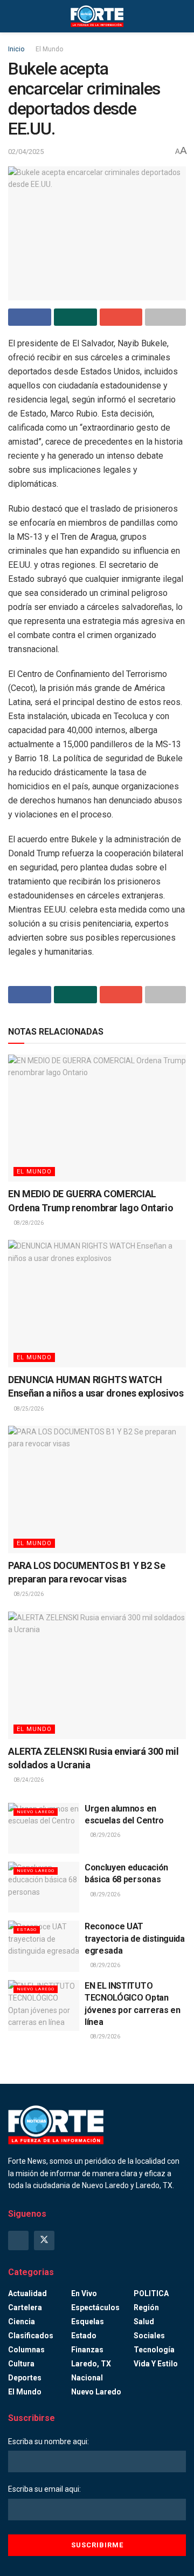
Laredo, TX (91, 2364)
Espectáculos (95, 2307)
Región (146, 2307)
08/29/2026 (105, 1835)
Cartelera (25, 2307)
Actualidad (27, 2293)
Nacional (87, 2378)
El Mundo (49, 49)
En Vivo (84, 2293)
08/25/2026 (28, 1409)
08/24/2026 (28, 1780)
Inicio (16, 49)
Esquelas (88, 2322)
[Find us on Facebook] (18, 2240)
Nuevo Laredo (36, 1812)
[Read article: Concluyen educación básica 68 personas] (44, 1887)
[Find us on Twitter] (44, 2240)
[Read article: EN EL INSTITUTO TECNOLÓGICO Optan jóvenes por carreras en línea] (44, 2005)
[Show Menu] (13, 16)
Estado (27, 1930)
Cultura (21, 2364)
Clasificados (31, 2336)
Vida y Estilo (156, 2364)
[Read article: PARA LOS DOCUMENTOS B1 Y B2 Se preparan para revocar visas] (97, 1490)
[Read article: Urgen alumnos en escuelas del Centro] (44, 1828)
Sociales (149, 2336)
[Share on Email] (121, 317)
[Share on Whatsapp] (75, 317)
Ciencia (22, 2322)
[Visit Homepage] (97, 16)
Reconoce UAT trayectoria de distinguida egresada (135, 1938)
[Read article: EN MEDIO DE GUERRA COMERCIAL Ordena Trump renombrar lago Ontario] (97, 1118)
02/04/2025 (26, 152)
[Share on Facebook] (30, 317)
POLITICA (151, 2293)
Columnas (26, 2350)
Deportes (25, 2378)
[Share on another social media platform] (165, 317)
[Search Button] (181, 16)
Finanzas (87, 2350)
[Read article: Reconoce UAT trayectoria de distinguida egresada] (44, 1946)
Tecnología (154, 2350)
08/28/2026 (28, 1223)
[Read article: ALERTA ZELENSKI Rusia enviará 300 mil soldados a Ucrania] (97, 1675)
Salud (144, 2322)
